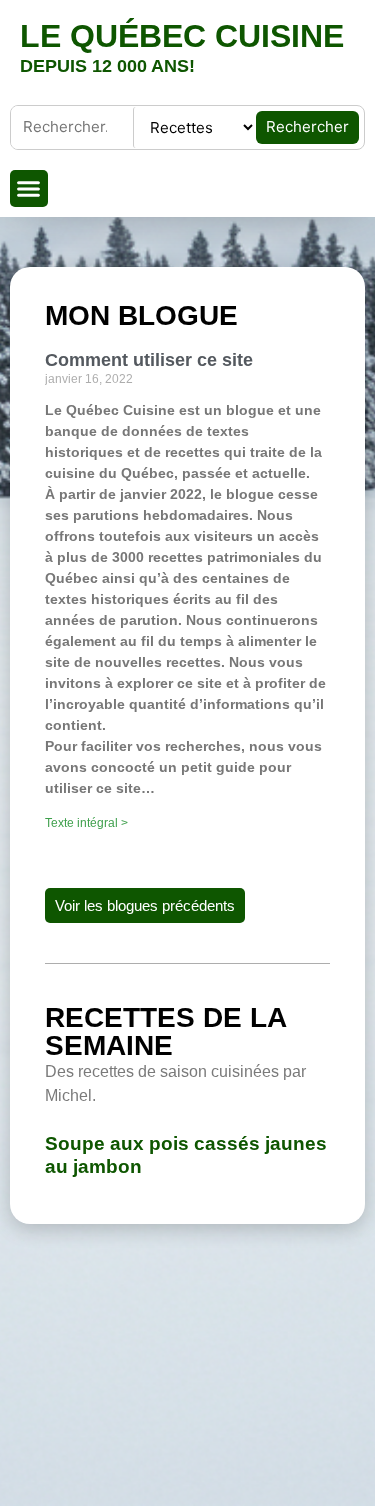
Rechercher (307, 126)
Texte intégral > (86, 823)
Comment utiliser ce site (149, 360)
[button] (29, 189)
